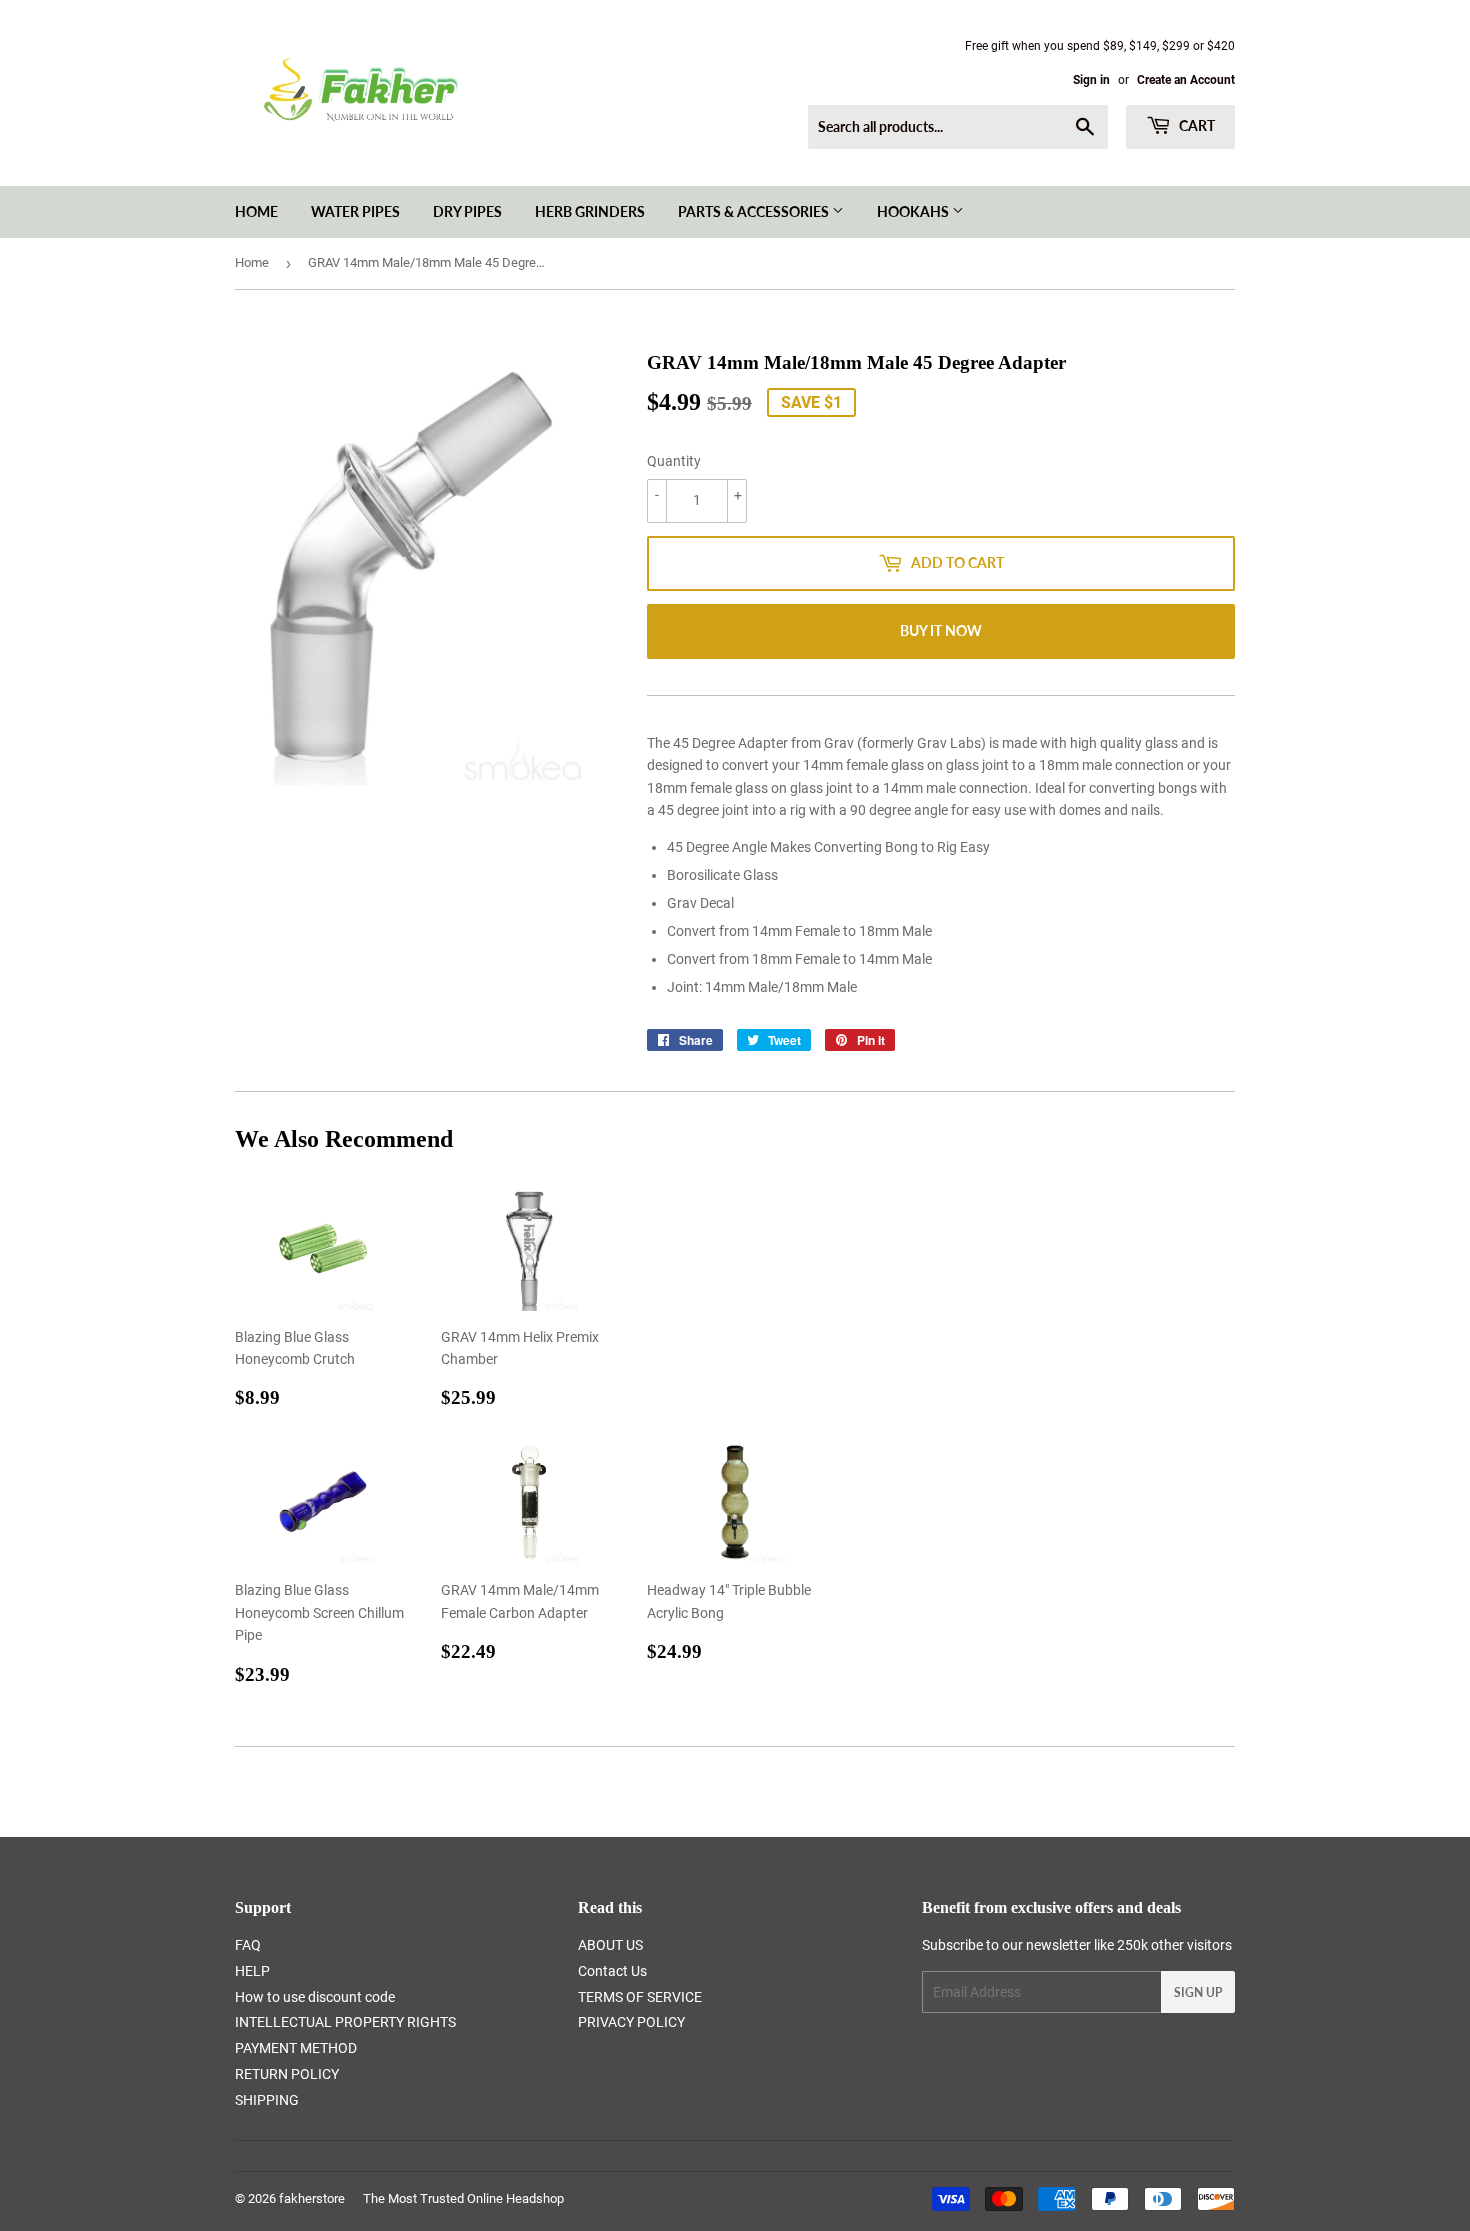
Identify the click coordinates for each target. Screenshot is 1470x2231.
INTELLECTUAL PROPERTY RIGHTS (345, 2022)
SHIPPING (267, 2100)
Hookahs (914, 211)
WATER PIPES (355, 211)
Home (256, 211)
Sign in (1091, 80)
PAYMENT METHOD (296, 2048)
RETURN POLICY (287, 2074)
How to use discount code (315, 1997)
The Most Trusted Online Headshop (463, 2198)
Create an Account (1186, 80)
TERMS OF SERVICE (640, 1997)
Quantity (674, 461)
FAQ (248, 1945)
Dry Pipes (467, 211)
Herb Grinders (590, 211)
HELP (252, 1971)
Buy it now (941, 630)
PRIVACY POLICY (631, 2022)
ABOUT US (610, 1945)
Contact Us (612, 1971)
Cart (1195, 125)
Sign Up (1198, 1992)
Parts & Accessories (755, 211)
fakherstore (312, 2198)
